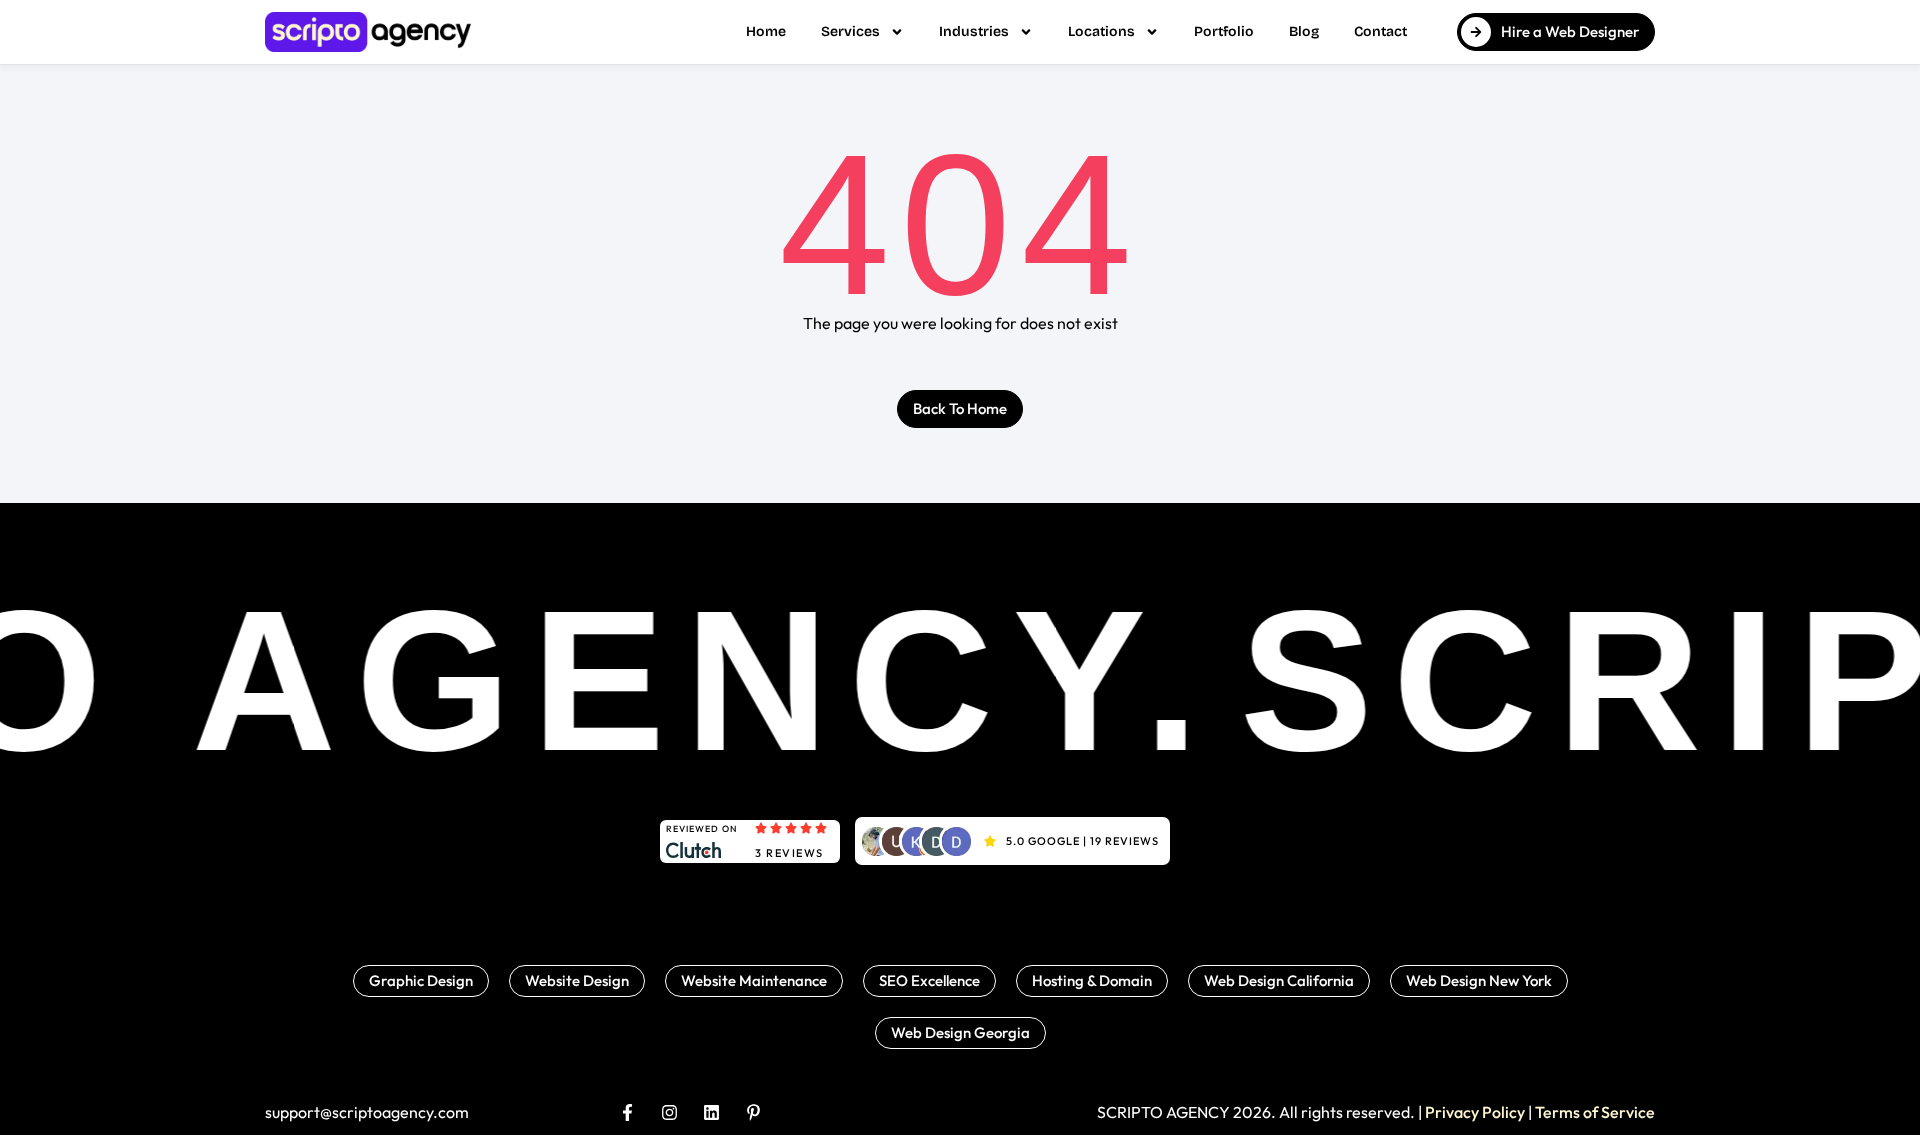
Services (850, 31)
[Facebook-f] (627, 1112)
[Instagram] (669, 1112)
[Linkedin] (711, 1112)
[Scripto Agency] (368, 31)
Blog (1304, 31)
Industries (974, 31)
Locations (1101, 31)
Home (766, 31)
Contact (1380, 31)
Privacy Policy (1475, 1112)
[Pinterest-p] (753, 1112)
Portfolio (1224, 31)
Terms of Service (1595, 1112)
